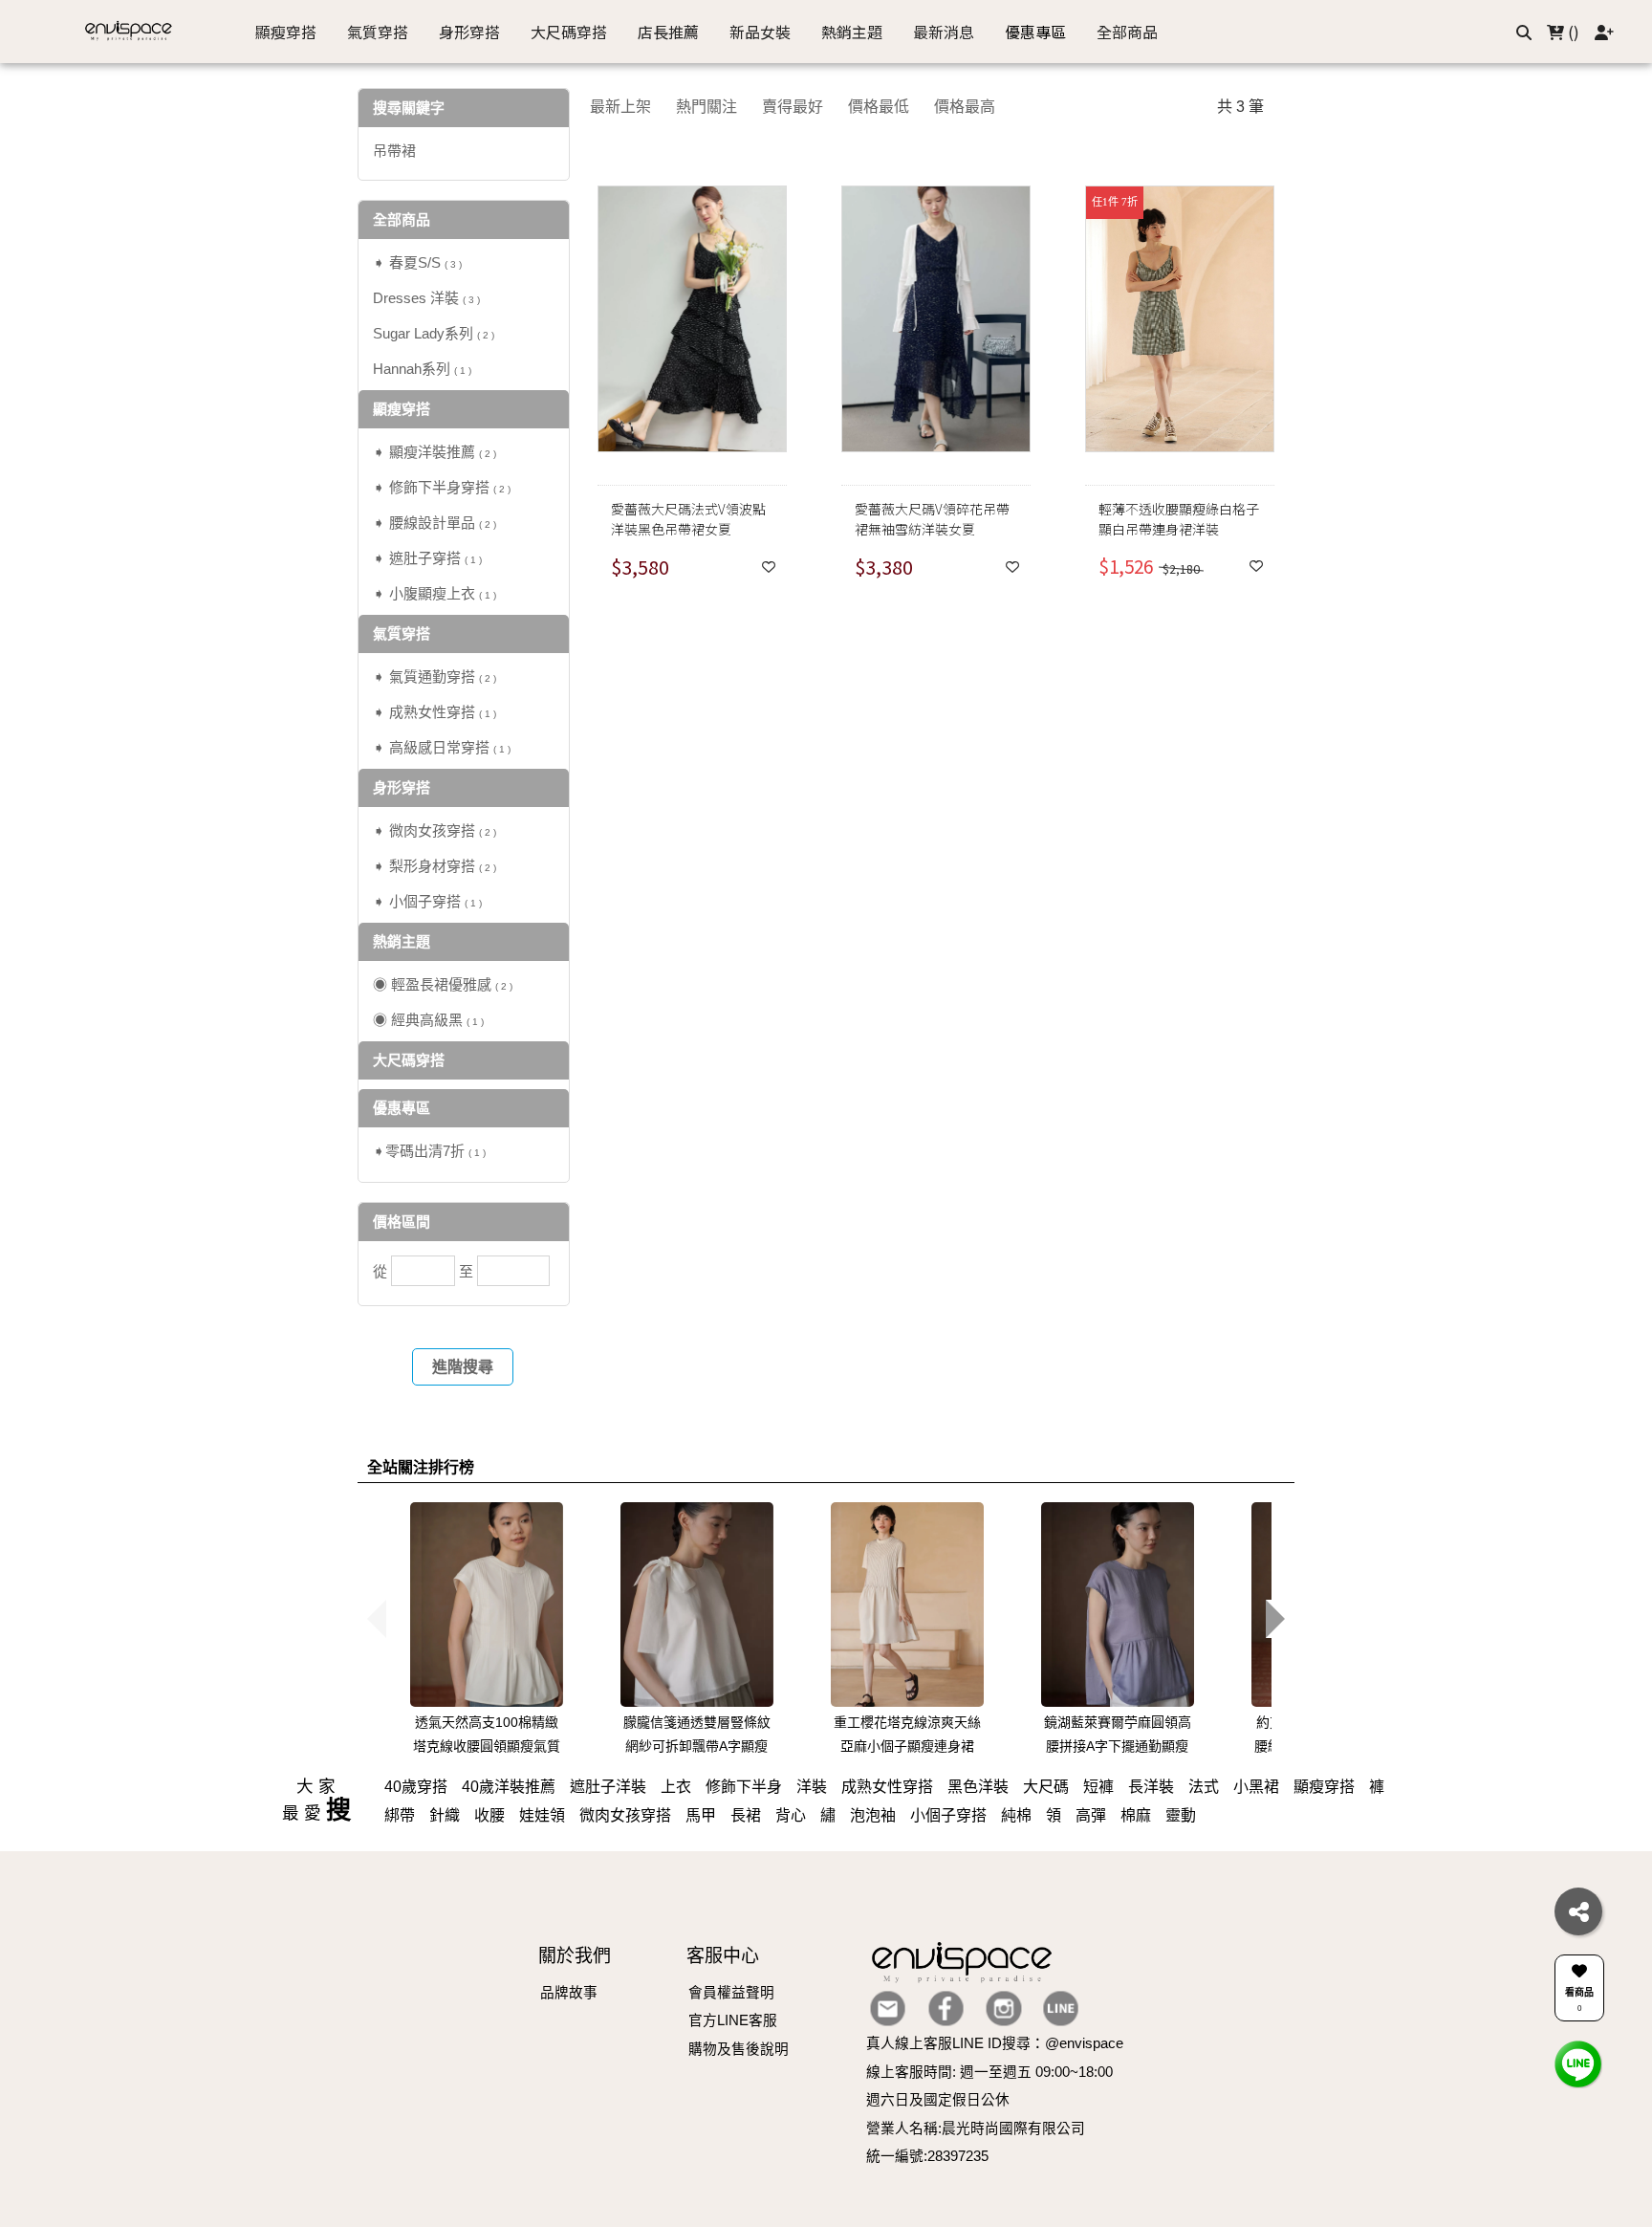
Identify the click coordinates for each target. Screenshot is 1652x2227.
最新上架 (620, 107)
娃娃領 (542, 1815)
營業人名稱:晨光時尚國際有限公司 (976, 2129)
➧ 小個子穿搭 (427, 901)
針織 (445, 1815)
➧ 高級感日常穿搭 (442, 747)
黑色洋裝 (978, 1787)
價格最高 (965, 107)
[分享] (1578, 1911)
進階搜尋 (463, 1367)
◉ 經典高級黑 (428, 1020)
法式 (1204, 1787)
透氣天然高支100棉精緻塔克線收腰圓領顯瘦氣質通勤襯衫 (487, 1746)
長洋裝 (1151, 1787)
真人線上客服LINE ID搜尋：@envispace (995, 2043)
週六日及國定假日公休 (938, 2100)
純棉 (1016, 1815)
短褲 (1098, 1787)
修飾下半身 (744, 1787)
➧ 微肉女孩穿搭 (435, 830)
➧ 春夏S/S (417, 262)
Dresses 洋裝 (426, 298)
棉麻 (1136, 1815)
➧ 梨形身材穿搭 (435, 866)
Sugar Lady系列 (434, 333)
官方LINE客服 (733, 2020)
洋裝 (812, 1787)
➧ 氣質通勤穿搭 (435, 677)
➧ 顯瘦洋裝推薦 (435, 452)
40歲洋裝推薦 (509, 1787)
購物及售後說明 (739, 2049)
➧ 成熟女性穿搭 (435, 712)
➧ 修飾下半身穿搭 (442, 487)
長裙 (746, 1815)
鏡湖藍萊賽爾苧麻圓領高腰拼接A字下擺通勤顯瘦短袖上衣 (1118, 1746)
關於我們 (575, 1956)
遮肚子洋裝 (608, 1787)
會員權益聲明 (731, 1993)
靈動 (1181, 1815)
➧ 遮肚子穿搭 (427, 558)
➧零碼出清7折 (429, 1151)
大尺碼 (1046, 1787)
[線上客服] (1578, 2063)
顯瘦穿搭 (1324, 1787)
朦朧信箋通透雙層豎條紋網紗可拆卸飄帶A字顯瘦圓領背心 (697, 1746)
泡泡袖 (873, 1815)
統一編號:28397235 (927, 2156)
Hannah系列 (422, 369)
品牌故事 (569, 1993)
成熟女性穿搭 (887, 1787)
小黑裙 (1256, 1787)
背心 (791, 1815)
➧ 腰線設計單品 (435, 523)
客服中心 (723, 1956)
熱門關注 (706, 107)
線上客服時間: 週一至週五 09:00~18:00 (989, 2072)
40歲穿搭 (416, 1787)
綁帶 (400, 1815)
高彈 (1091, 1815)
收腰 (489, 1815)
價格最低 (879, 107)
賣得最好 (793, 107)
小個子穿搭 (948, 1815)
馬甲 (701, 1815)
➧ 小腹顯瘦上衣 (435, 593)
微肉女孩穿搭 (625, 1815)
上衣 (676, 1787)
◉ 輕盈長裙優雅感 (443, 984)
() (1572, 32)
